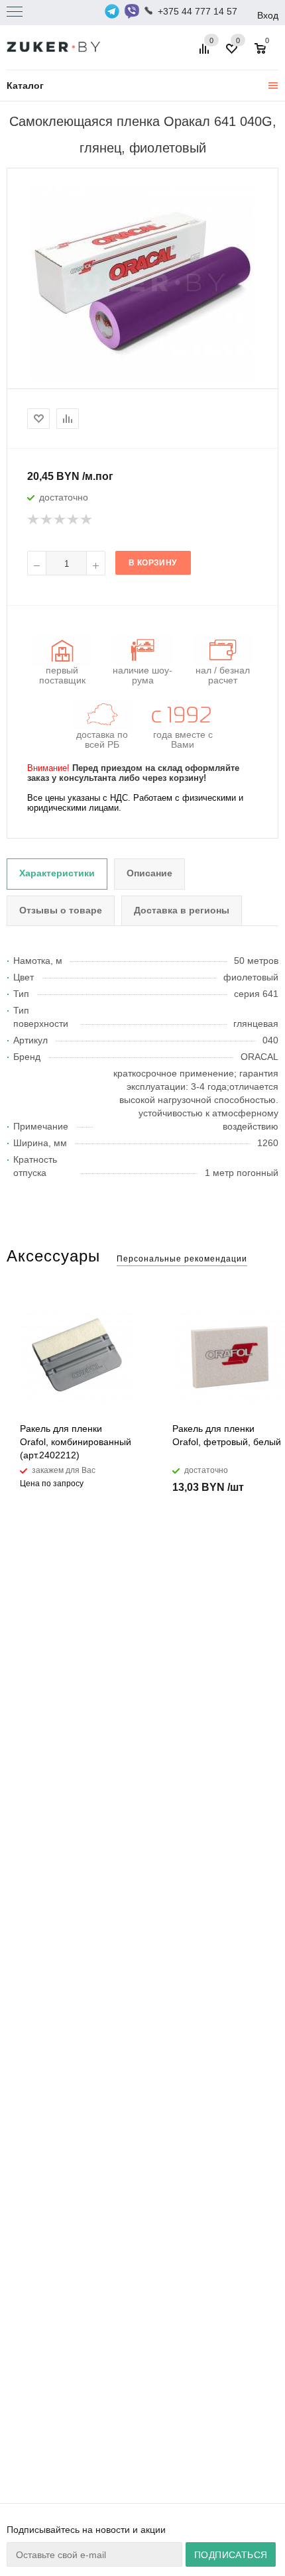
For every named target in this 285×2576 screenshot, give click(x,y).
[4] (74, 520)
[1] (34, 520)
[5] (87, 520)
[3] (60, 520)
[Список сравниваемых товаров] (206, 54)
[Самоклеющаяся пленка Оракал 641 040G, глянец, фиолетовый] (142, 282)
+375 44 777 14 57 (198, 11)
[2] (47, 520)
